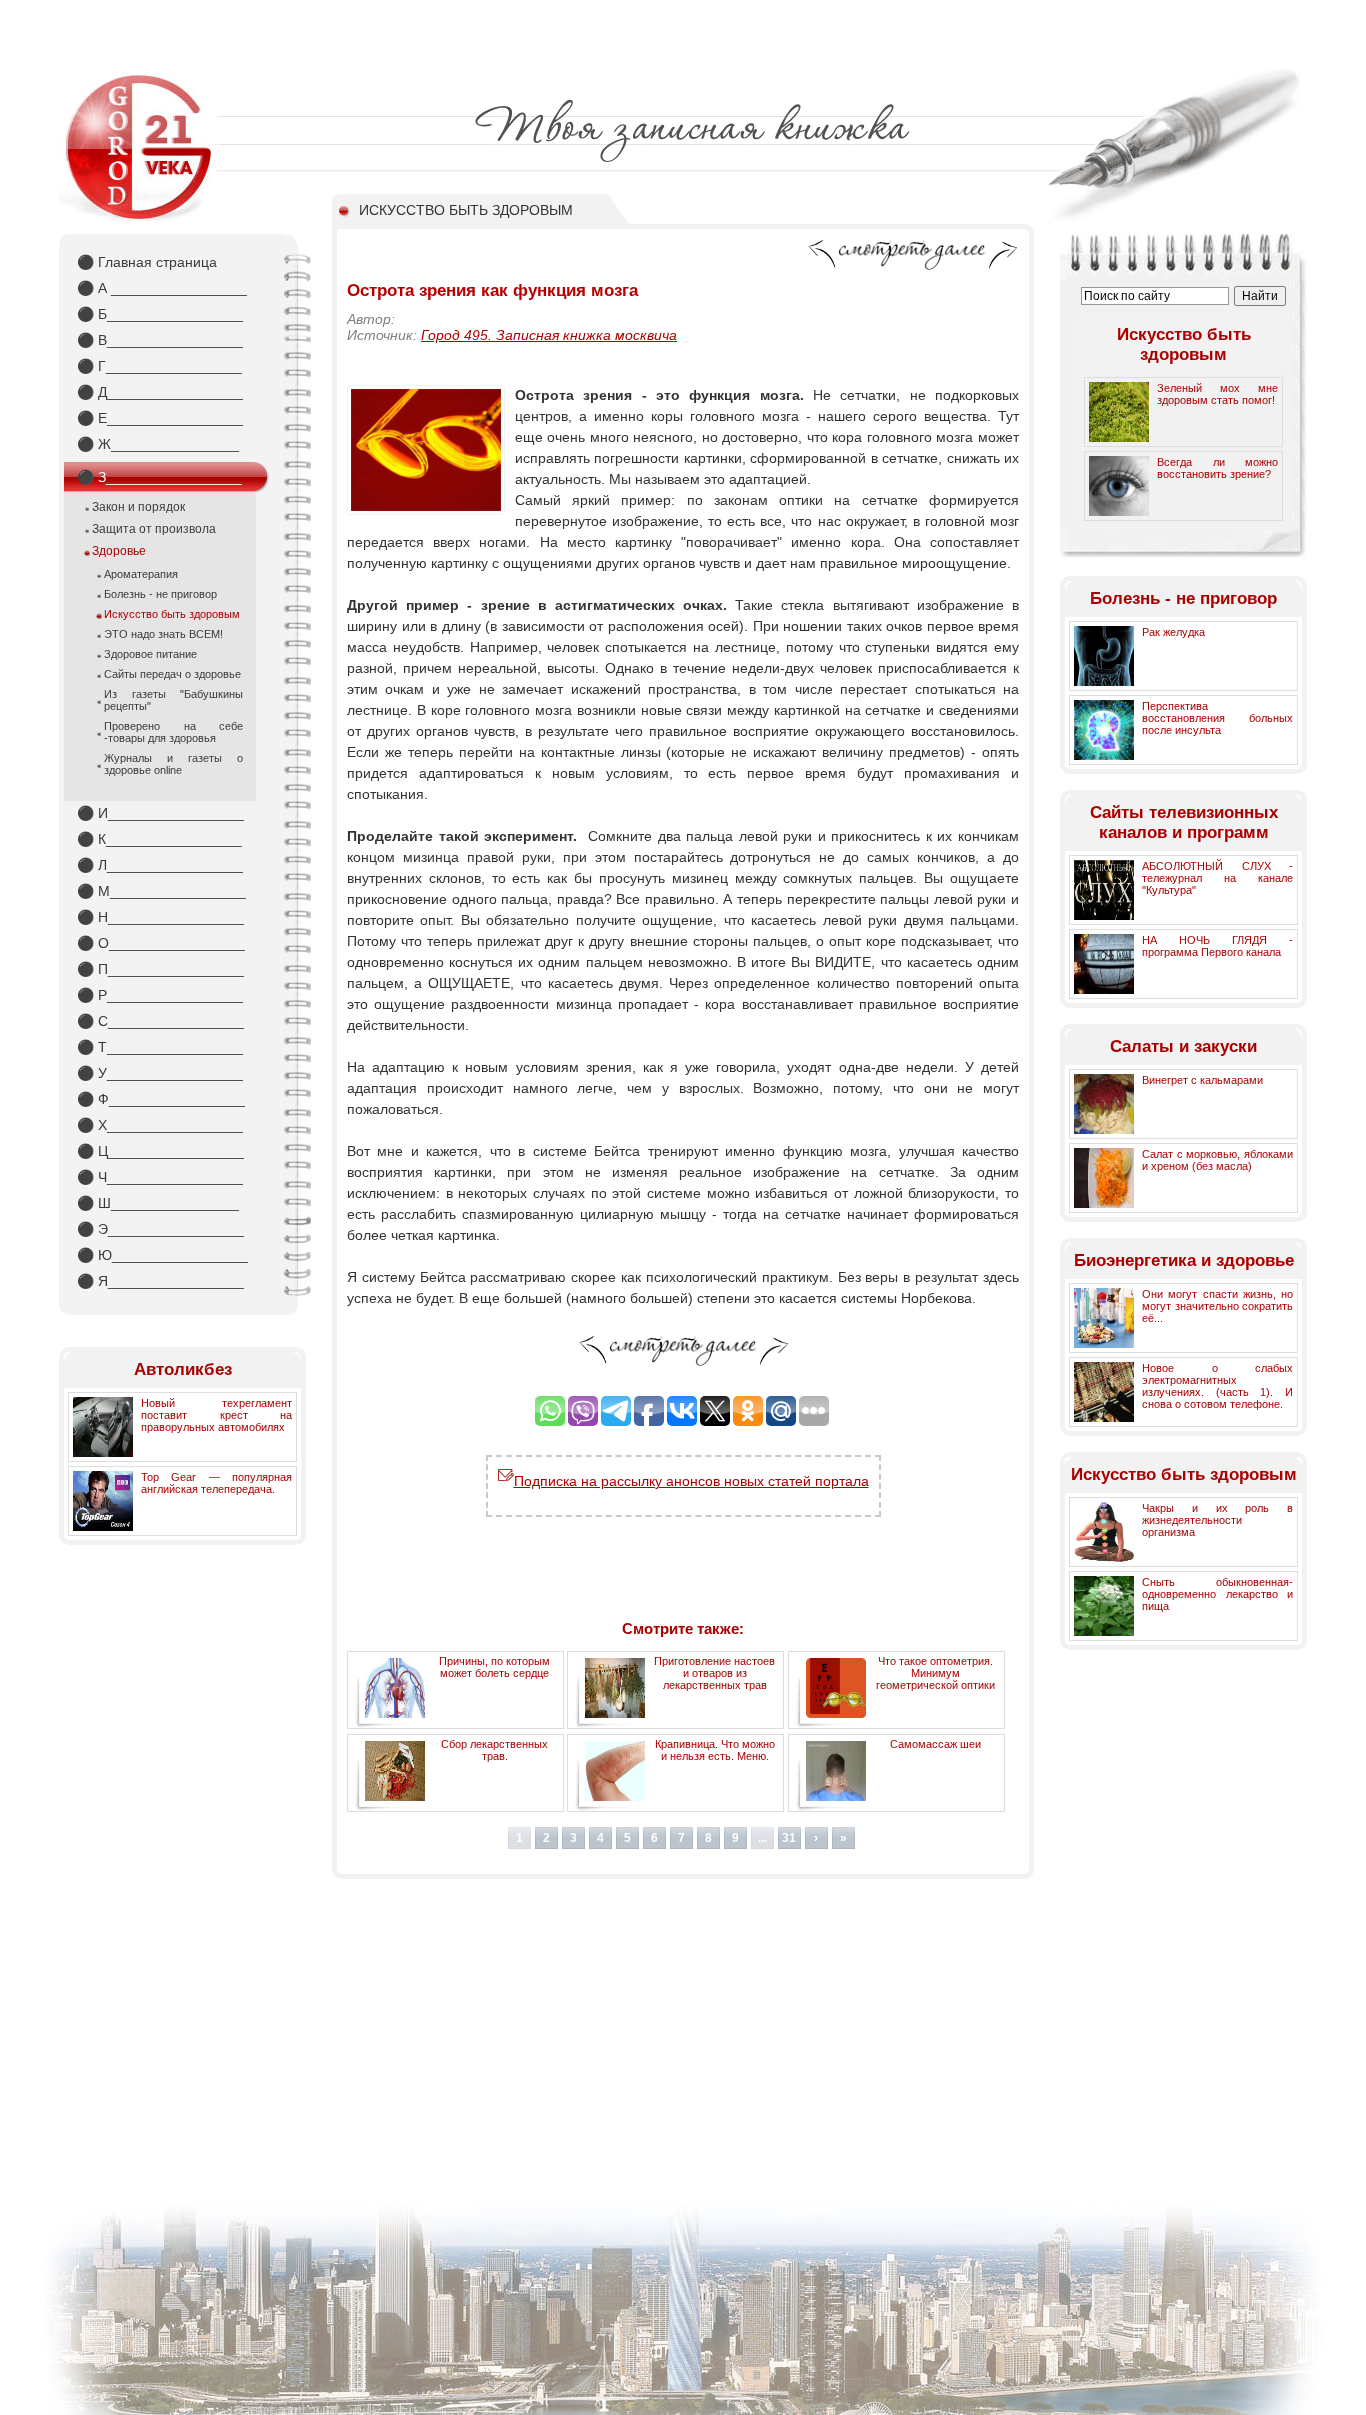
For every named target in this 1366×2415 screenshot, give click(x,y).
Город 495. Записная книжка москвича (549, 335)
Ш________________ (158, 1203)
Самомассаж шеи (935, 1744)
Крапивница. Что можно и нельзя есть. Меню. (715, 1750)
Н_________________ (160, 917)
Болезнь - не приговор (160, 594)
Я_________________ (160, 1281)
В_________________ (160, 340)
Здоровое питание (150, 654)
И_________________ (160, 813)
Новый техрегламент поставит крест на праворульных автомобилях (216, 1415)
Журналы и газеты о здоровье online (173, 764)
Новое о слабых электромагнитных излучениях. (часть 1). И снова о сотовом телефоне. (1217, 1386)
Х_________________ (160, 1125)
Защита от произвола (154, 529)
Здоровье (119, 551)
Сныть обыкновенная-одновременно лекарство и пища (1217, 1594)
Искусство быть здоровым (172, 614)
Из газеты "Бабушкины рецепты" (173, 700)
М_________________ (161, 891)
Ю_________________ (162, 1255)
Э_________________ (160, 1229)
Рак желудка (1173, 632)
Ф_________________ (161, 1099)
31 (789, 1838)
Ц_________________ (160, 1151)
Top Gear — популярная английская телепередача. (216, 1483)
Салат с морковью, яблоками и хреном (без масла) (1217, 1160)
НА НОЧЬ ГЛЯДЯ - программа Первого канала (1217, 946)
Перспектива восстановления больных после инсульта (1217, 718)
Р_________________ (160, 995)
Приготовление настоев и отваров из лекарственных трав (714, 1673)
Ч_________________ (160, 1177)
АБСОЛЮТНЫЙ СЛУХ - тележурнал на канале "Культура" (1217, 878)
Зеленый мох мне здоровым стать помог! (1217, 394)
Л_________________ (160, 865)
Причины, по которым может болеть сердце (494, 1667)
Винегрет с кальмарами (1202, 1080)
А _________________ (162, 288)
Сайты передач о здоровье (172, 674)
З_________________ (159, 477)
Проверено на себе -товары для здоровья (173, 732)
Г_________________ (159, 366)
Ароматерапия (141, 574)
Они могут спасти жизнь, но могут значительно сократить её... (1217, 1306)
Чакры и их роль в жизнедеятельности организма (1217, 1520)
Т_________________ (160, 1047)
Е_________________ (160, 418)
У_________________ (160, 1073)
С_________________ (160, 1021)
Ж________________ (158, 444)
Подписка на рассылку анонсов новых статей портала (691, 1481)
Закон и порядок (138, 507)
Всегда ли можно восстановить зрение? (1217, 468)
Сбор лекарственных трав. (494, 1750)
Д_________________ (160, 392)
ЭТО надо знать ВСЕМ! (163, 634)
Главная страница (147, 262)
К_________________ (159, 839)
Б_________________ (160, 314)
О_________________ (161, 943)
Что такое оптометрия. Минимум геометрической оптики (935, 1673)
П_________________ (160, 969)
